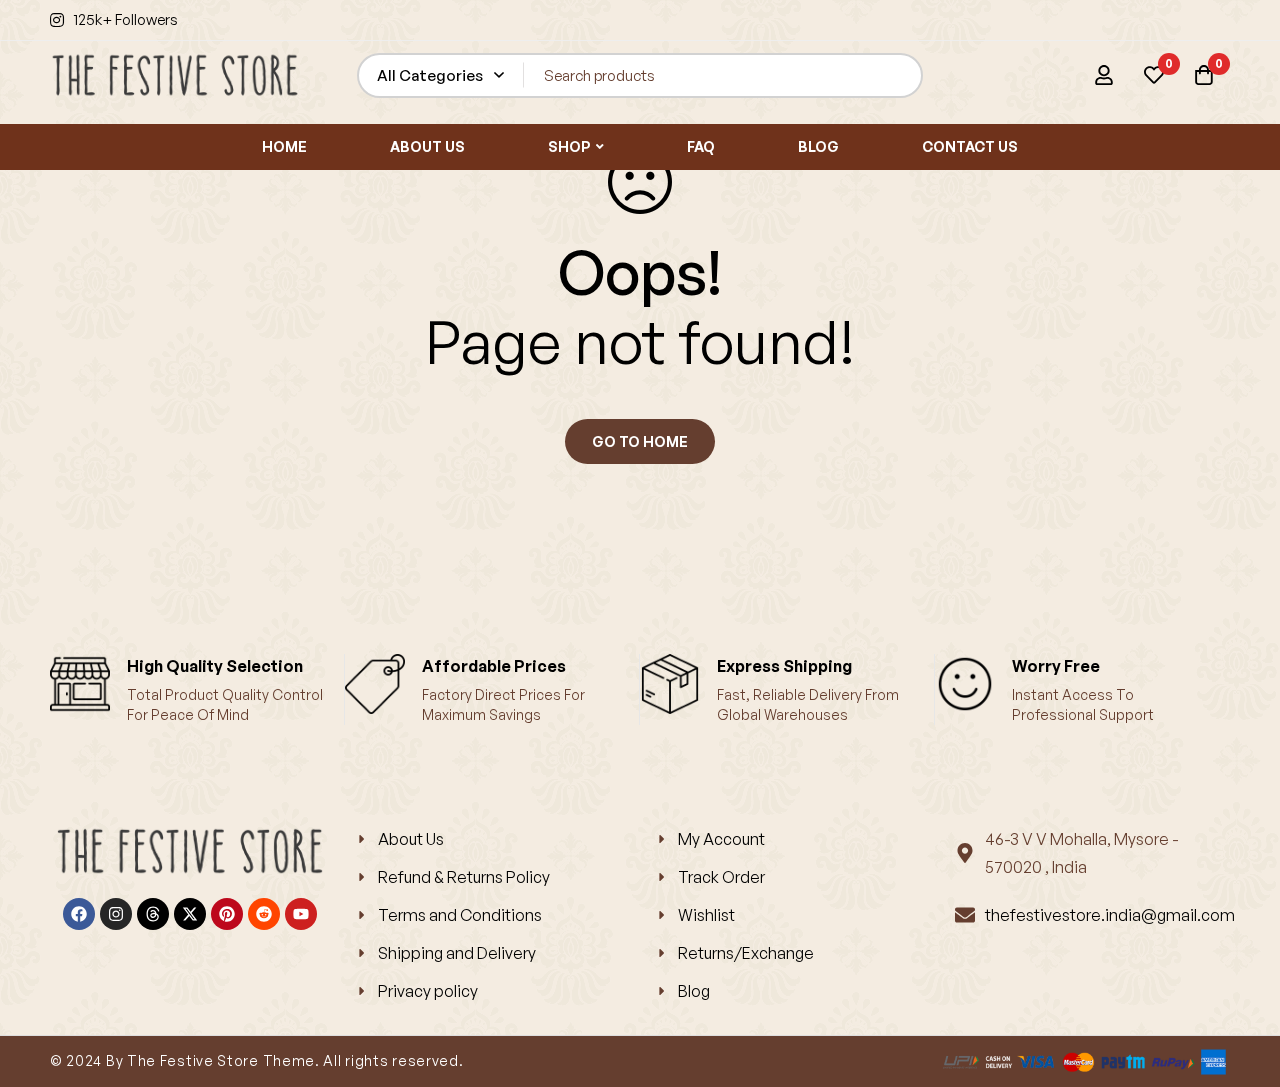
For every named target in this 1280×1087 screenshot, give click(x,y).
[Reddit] (264, 914)
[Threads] (153, 914)
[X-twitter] (190, 914)
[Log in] (1104, 75)
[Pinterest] (227, 914)
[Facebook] (79, 914)
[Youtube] (301, 914)
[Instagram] (116, 914)
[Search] (900, 75)
